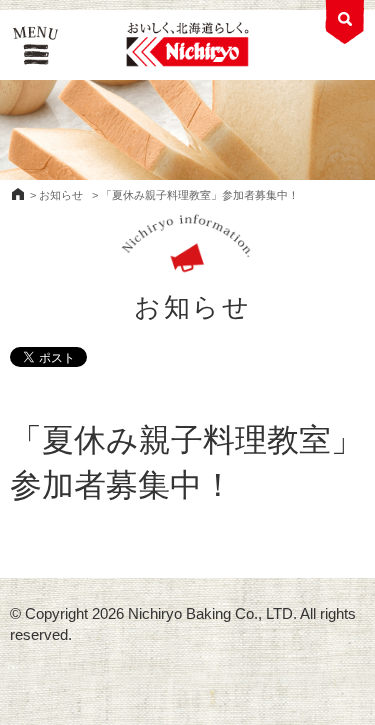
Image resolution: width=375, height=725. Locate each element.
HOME (18, 194)
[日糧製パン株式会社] (187, 45)
